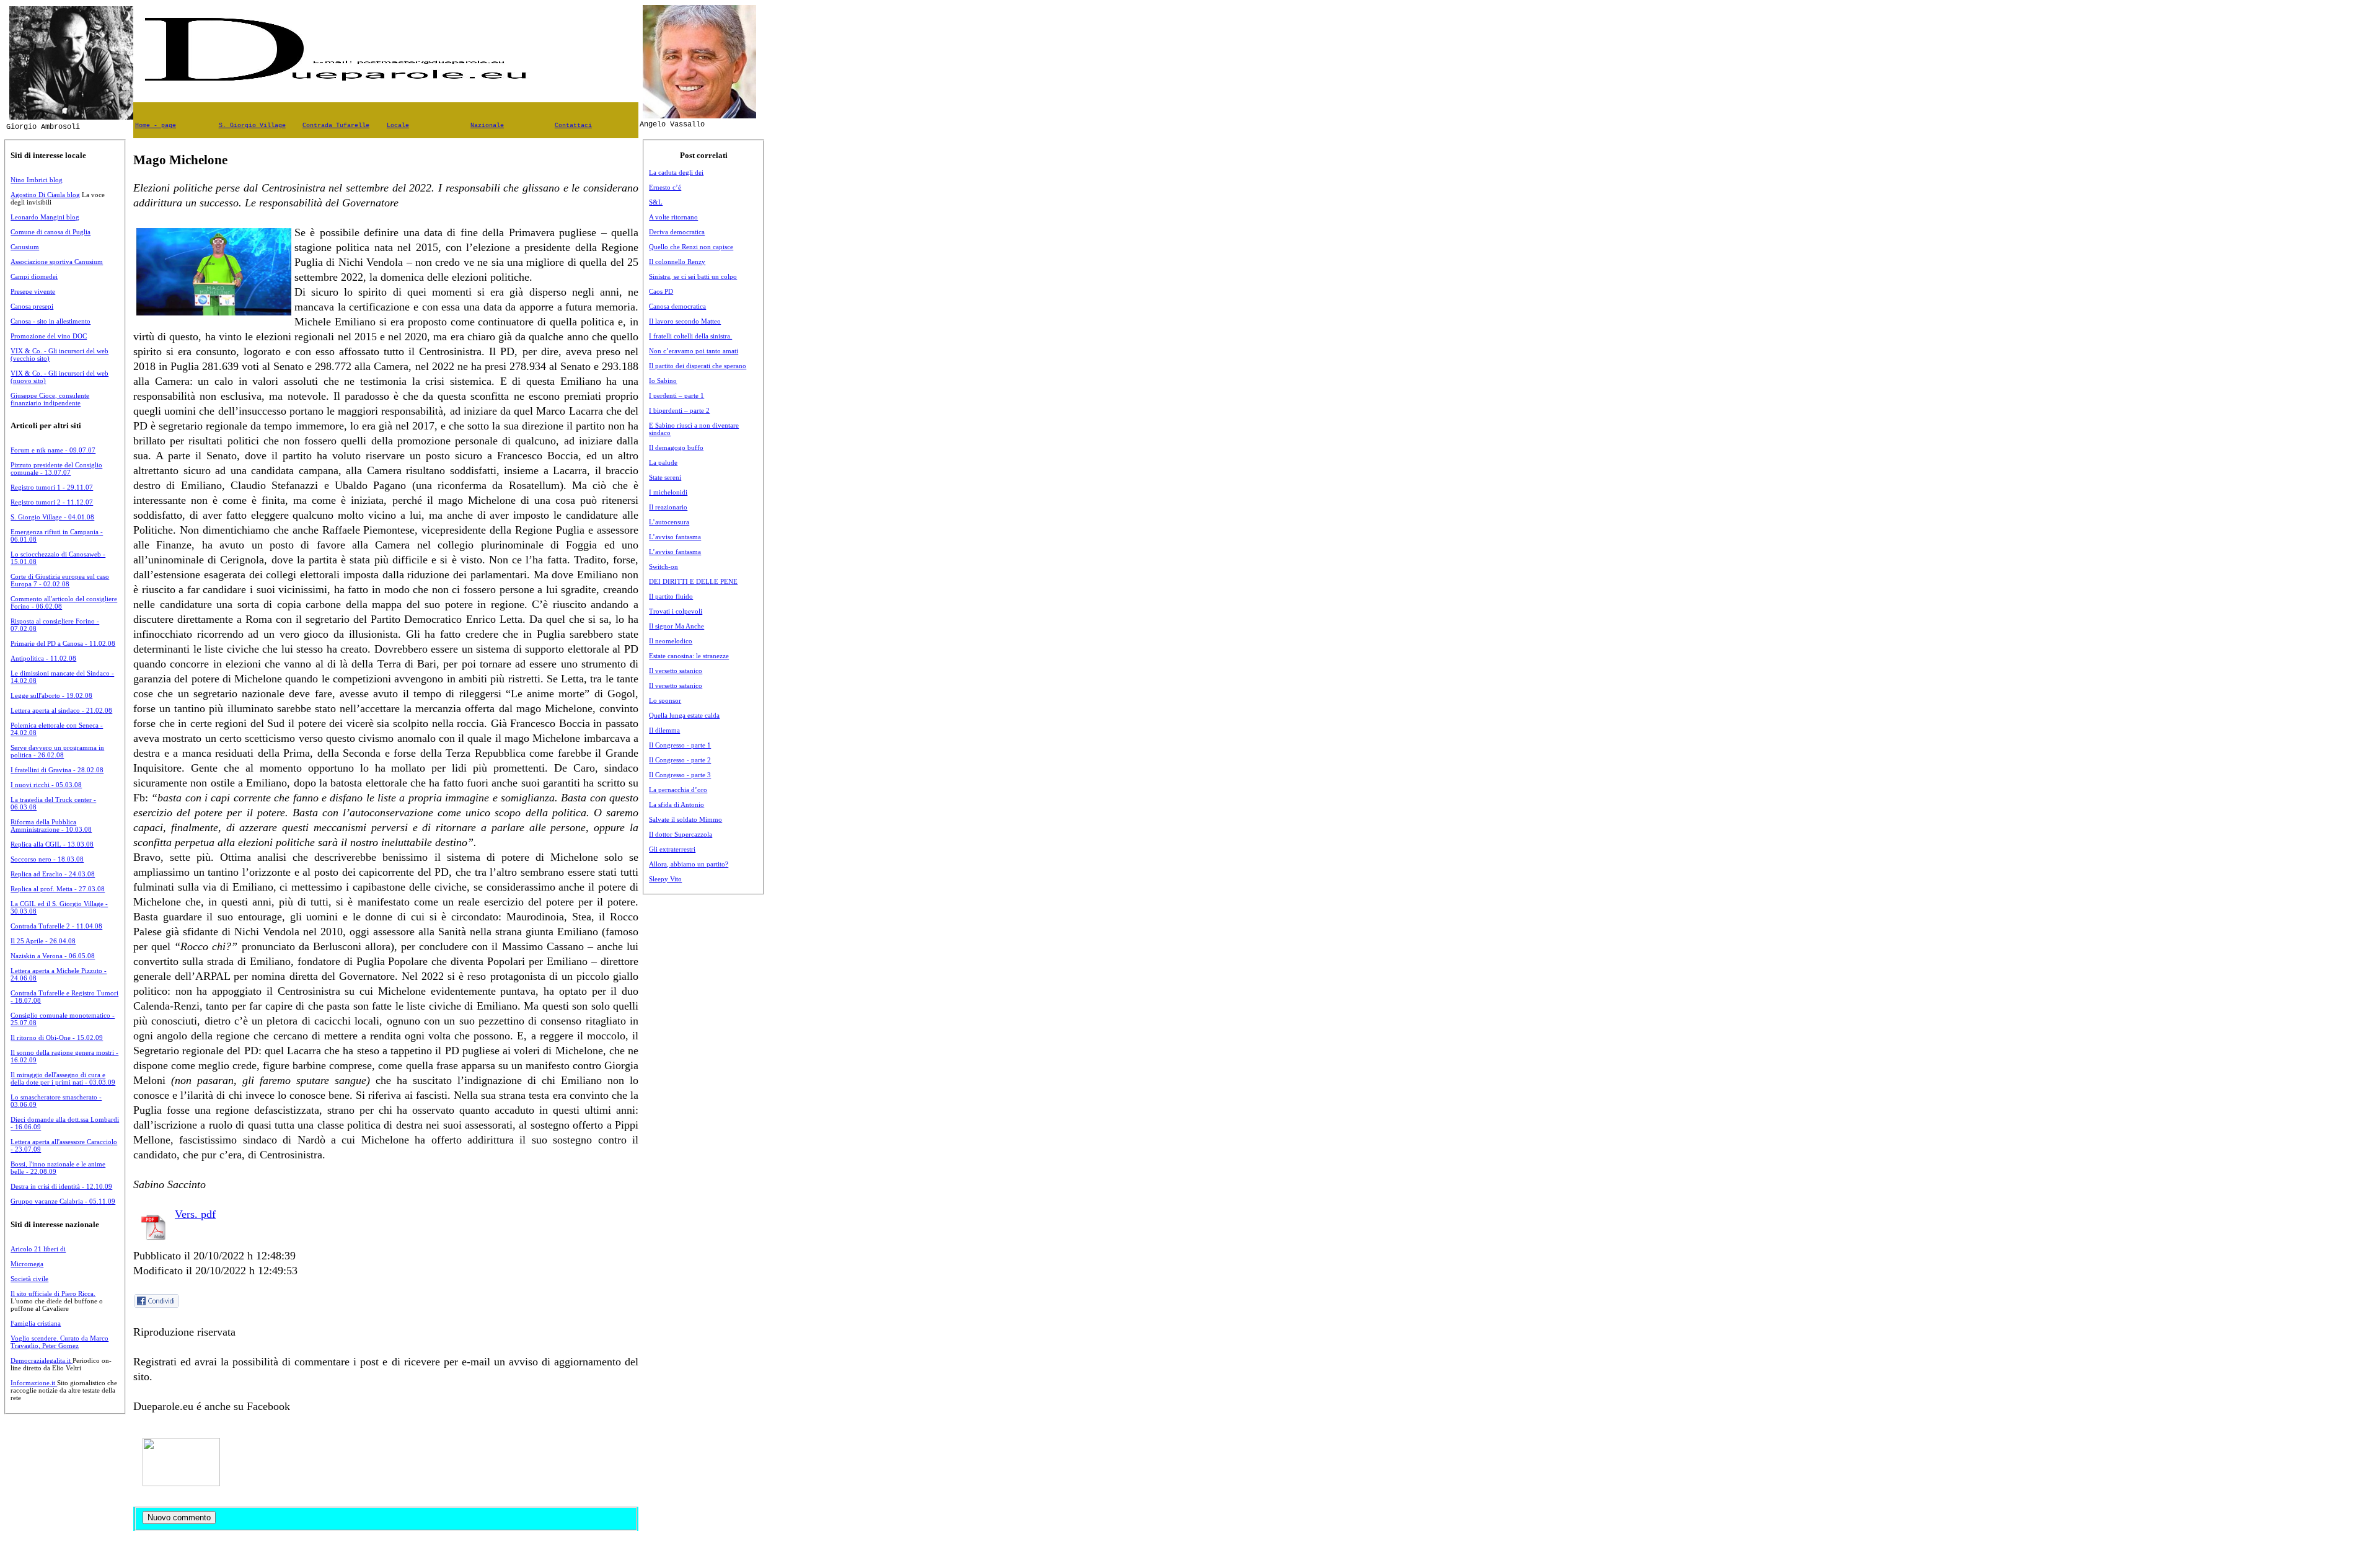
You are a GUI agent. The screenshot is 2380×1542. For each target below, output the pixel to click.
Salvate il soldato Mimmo (685, 819)
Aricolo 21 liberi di (38, 1249)
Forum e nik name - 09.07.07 (53, 450)
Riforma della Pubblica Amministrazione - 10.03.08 (51, 826)
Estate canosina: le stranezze (689, 656)
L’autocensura (669, 522)
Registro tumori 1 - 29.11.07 (52, 487)
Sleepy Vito (665, 879)
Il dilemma (664, 730)
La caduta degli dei (676, 172)
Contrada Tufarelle (336, 126)
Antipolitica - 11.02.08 (43, 658)
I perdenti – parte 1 (677, 395)
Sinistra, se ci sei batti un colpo (693, 276)
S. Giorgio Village (252, 126)
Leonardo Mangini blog (45, 217)
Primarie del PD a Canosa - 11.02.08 (63, 643)
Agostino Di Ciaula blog (45, 195)
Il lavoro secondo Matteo (685, 321)
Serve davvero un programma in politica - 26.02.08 (57, 751)
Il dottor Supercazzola (681, 834)
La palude (663, 462)
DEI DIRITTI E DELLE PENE (693, 581)
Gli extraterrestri (672, 849)
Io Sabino (663, 381)
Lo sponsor (665, 700)
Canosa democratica (677, 306)
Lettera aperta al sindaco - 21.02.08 (61, 710)
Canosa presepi (32, 306)
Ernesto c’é (665, 187)
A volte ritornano (673, 217)
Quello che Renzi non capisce (691, 247)
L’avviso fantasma (675, 537)
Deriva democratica (677, 232)
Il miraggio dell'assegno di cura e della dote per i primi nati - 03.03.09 (63, 1078)
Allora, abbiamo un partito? (689, 864)
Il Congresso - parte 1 (680, 745)
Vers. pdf (195, 1214)
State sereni (665, 477)
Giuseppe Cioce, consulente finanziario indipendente (50, 399)
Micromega (27, 1264)
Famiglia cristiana (36, 1323)
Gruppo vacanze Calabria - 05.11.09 (63, 1201)
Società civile (29, 1279)
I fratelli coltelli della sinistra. (690, 336)
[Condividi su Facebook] (157, 1306)
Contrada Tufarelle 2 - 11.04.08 (56, 926)
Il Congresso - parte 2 (680, 760)
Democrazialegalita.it (42, 1360)
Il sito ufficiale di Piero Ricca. (53, 1293)
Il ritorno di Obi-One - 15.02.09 (57, 1038)
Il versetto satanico (676, 671)
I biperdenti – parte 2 (679, 410)
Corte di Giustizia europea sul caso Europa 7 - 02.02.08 (60, 580)
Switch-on (663, 566)
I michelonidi (668, 492)
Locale (398, 126)
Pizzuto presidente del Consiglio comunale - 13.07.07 (56, 469)
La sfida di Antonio (677, 804)
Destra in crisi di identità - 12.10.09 (61, 1186)
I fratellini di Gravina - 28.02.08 (57, 770)
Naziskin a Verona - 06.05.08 (53, 956)
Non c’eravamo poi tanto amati (694, 351)
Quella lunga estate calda (684, 715)
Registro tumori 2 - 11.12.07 (52, 502)
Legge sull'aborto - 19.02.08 (51, 695)
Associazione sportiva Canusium (57, 262)
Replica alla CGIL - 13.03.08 (52, 844)
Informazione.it (34, 1383)
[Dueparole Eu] (181, 1483)
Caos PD (661, 291)
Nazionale (487, 126)
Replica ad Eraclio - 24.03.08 (53, 874)
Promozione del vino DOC (49, 336)
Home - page (156, 126)
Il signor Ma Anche (677, 626)
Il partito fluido (671, 596)
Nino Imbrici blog (37, 180)
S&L (656, 202)
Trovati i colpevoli (676, 611)
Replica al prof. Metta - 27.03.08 (58, 889)
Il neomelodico (671, 641)
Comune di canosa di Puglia (51, 232)
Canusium (25, 247)
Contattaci (573, 126)
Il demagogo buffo (676, 447)
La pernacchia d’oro (678, 790)
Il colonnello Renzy (677, 262)
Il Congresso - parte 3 (680, 775)
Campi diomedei (34, 276)
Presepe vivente (33, 291)
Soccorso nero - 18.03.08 (47, 859)
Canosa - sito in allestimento (51, 321)
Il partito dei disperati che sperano (698, 366)
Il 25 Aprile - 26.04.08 (43, 941)
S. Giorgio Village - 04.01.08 (52, 517)
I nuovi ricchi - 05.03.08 (46, 785)
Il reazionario (668, 507)
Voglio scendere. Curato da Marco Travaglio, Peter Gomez (59, 1342)
